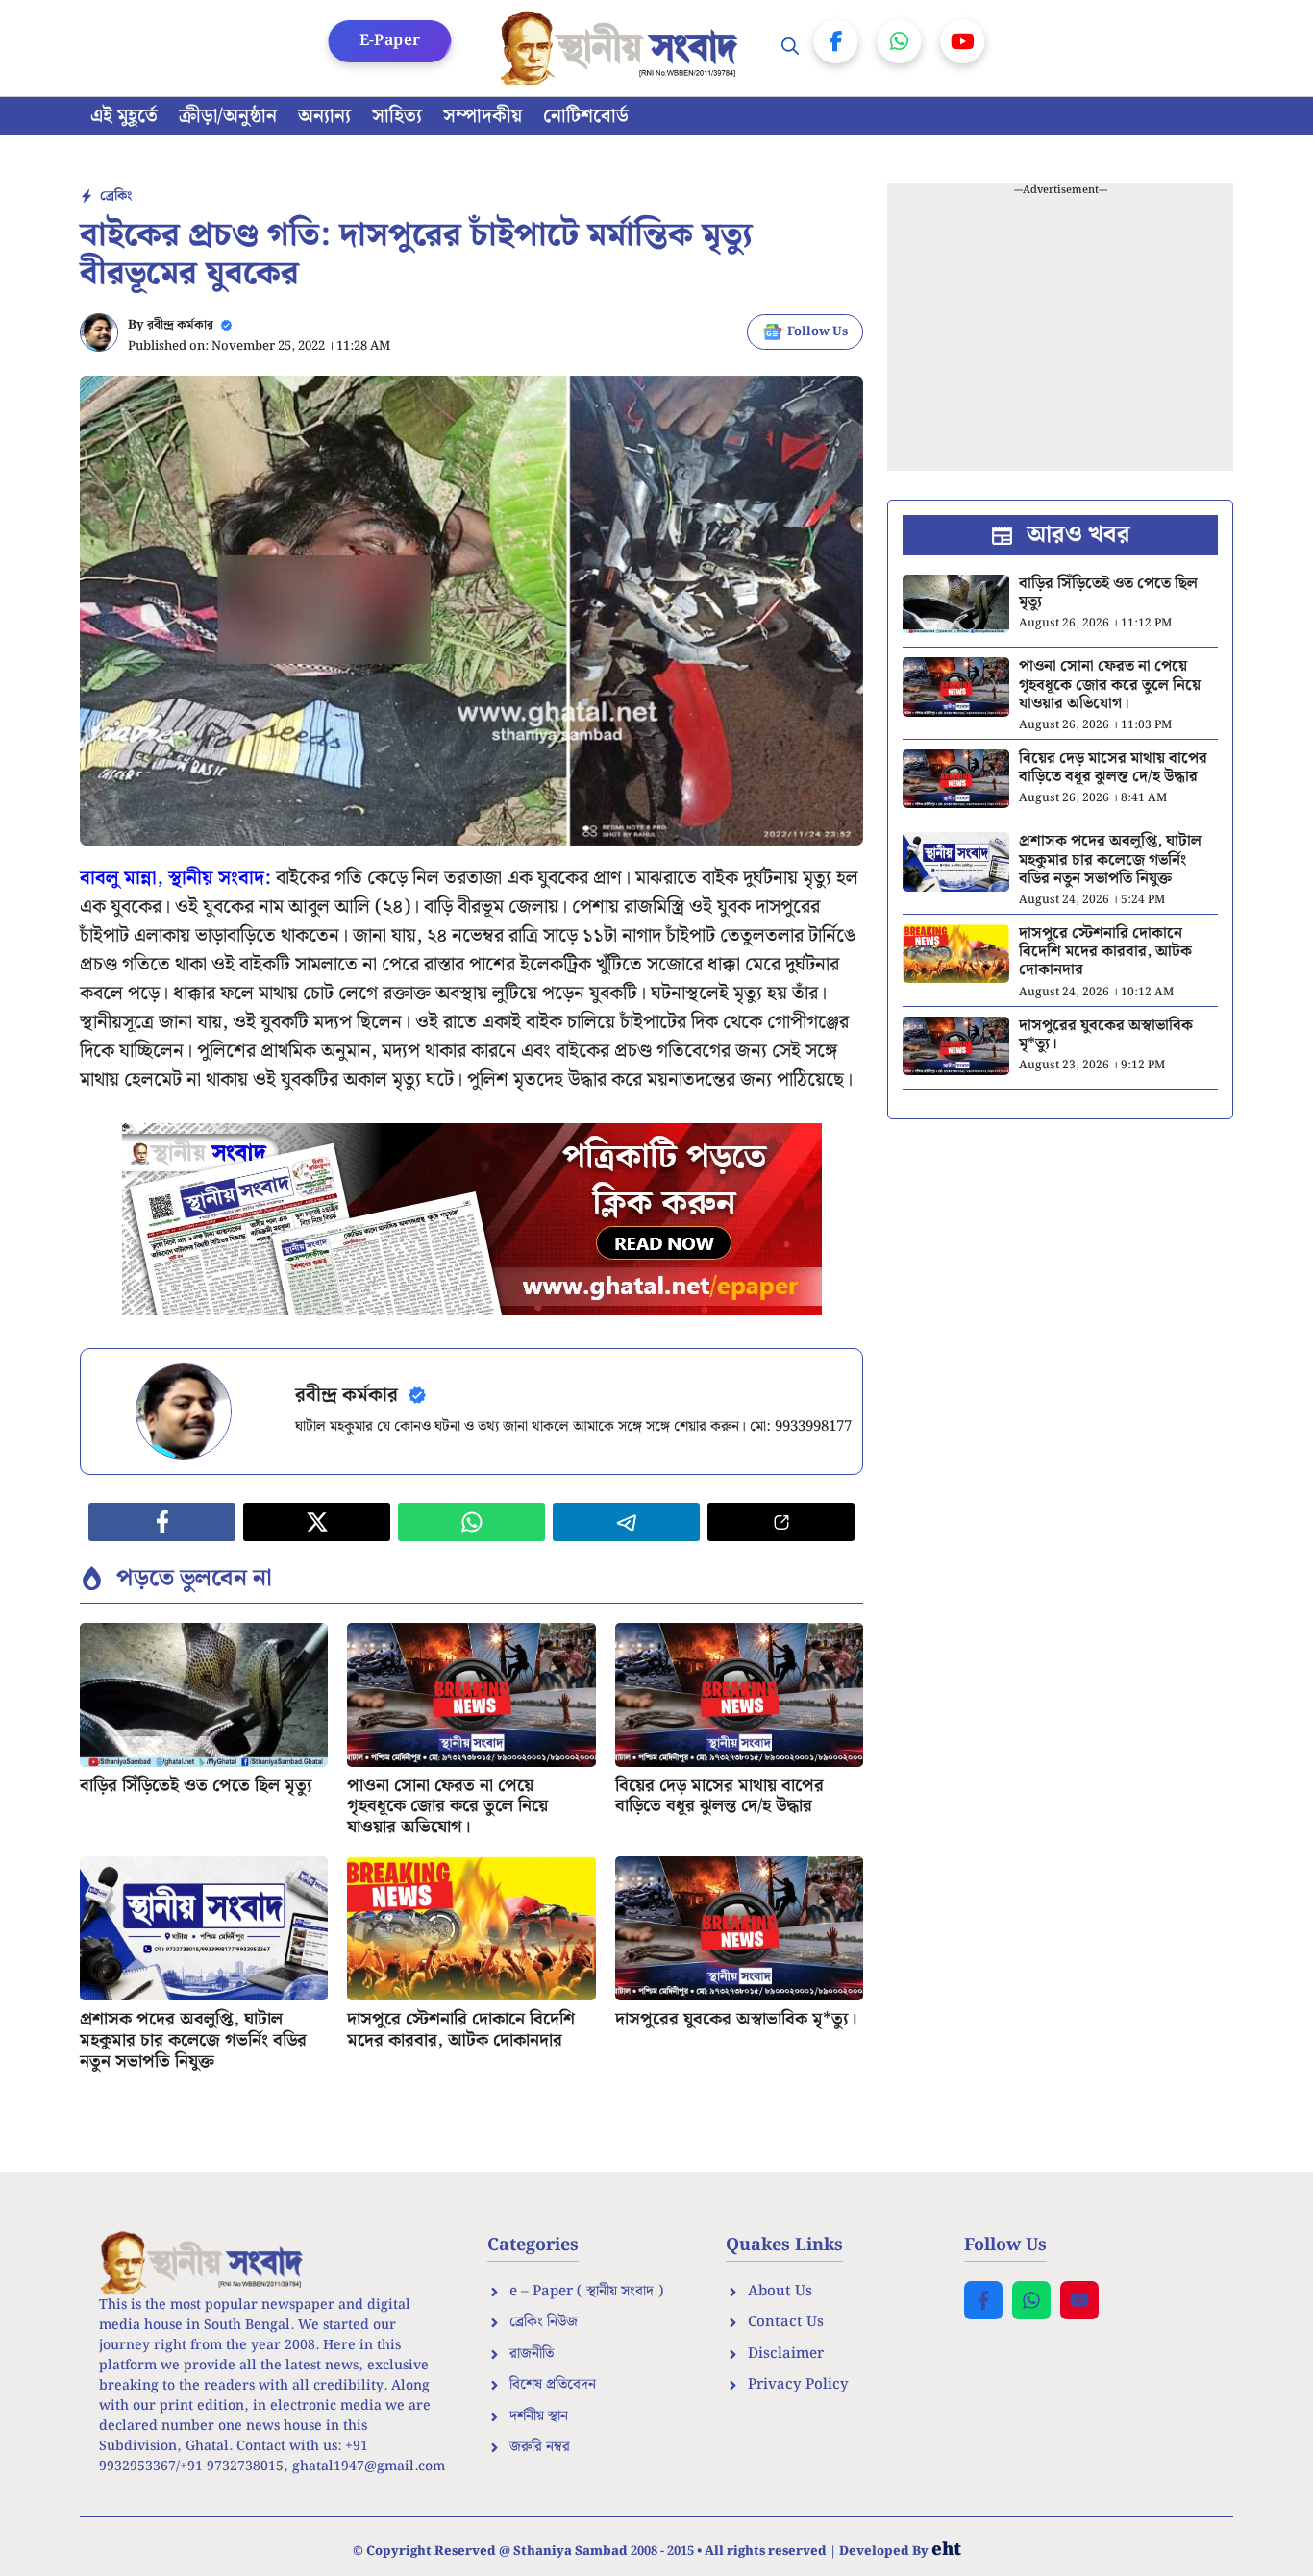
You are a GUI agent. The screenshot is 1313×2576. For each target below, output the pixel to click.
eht (946, 2550)
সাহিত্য (397, 116)
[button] (790, 48)
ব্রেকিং (116, 196)
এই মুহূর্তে (124, 116)
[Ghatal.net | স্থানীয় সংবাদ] (623, 48)
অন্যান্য (324, 116)
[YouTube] (963, 41)
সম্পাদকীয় (483, 116)
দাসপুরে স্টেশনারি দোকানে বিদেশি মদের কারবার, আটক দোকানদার (461, 2030)
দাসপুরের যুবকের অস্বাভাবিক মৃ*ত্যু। (736, 2019)
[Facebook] (836, 41)
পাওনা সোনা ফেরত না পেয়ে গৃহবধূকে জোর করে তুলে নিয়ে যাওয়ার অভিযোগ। (447, 1806)
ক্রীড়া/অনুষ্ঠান (228, 116)
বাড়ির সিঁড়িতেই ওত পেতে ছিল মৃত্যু (196, 1786)
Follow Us (818, 332)
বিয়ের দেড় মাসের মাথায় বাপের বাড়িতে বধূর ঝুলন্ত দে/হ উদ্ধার (719, 1796)
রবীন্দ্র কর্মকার (180, 325)
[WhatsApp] (900, 41)
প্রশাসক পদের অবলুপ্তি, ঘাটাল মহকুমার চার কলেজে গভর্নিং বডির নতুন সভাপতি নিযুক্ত (193, 2040)
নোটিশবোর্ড (586, 116)
